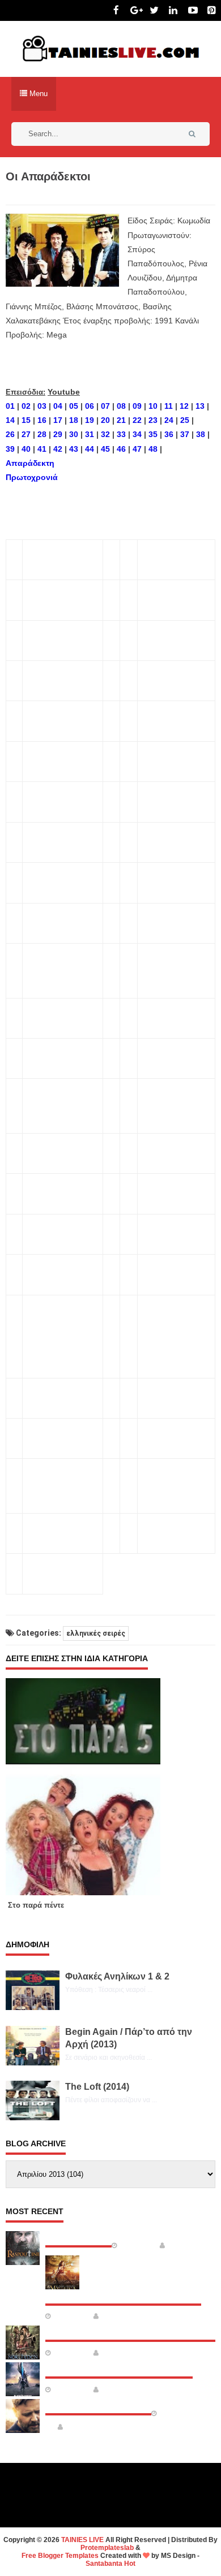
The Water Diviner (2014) (98, 2404)
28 (42, 434)
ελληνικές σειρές (96, 1633)
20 (105, 420)
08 (121, 406)
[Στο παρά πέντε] (87, 1787)
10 (153, 406)
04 (58, 406)
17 (58, 420)
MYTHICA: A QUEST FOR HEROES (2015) (123, 2294)
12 (184, 406)
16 (42, 420)
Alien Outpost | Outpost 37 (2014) (119, 2367)
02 (26, 406)
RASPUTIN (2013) (78, 2236)
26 (10, 434)
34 (137, 434)
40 (26, 449)
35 (153, 434)
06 (90, 406)
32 (105, 434)
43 (74, 449)
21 (121, 420)
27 (26, 434)
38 (201, 434)
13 (200, 406)
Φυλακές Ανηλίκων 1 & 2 (117, 1976)
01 (10, 406)
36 (169, 434)
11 (169, 406)
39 (10, 449)
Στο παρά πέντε (36, 1905)
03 (42, 406)
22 (137, 420)
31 (90, 434)
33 (121, 434)
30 (74, 434)
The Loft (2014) (97, 2087)
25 (185, 420)
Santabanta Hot (110, 2564)
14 (10, 420)
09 (137, 406)
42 (58, 449)
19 (90, 420)
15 (26, 420)
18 (74, 420)
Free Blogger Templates (60, 2556)
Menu (37, 94)
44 (90, 449)
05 (74, 406)
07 (105, 406)
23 (153, 420)
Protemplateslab (107, 2548)
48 (153, 449)
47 (137, 449)
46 (121, 449)
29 (58, 434)
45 (105, 449)
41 (42, 449)
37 (185, 434)
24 (169, 420)
